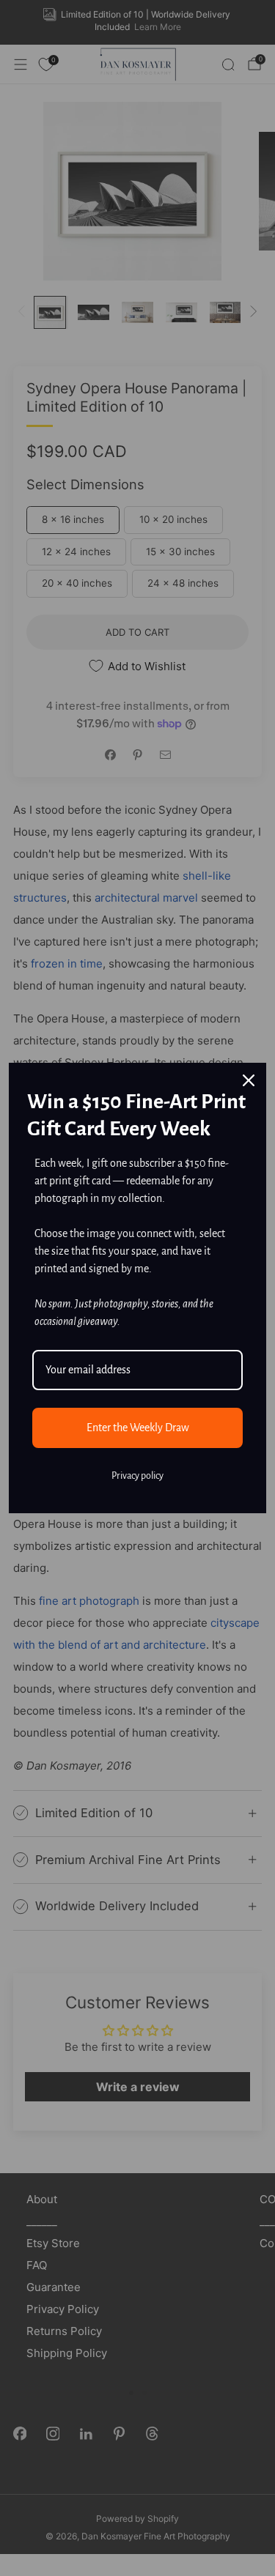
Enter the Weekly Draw (138, 1428)
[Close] (249, 1080)
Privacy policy (137, 1476)
